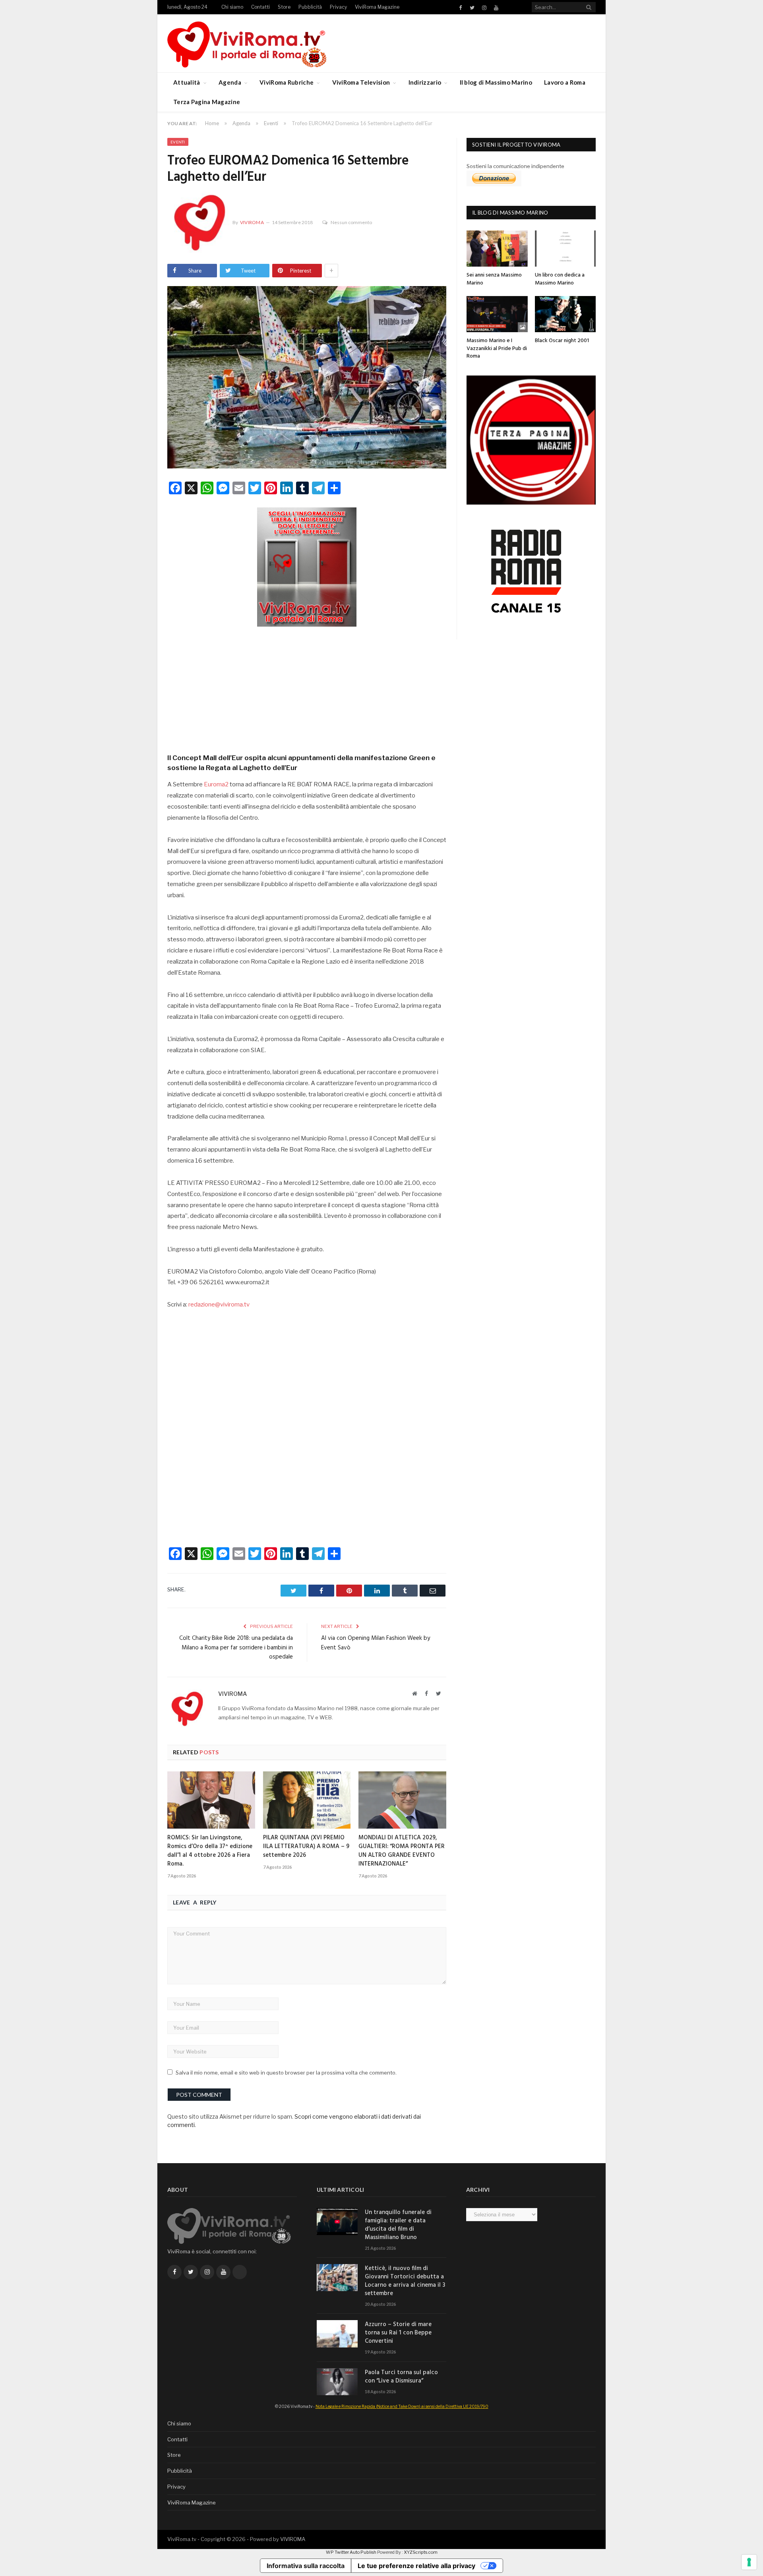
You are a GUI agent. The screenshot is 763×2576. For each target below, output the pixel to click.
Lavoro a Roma (565, 82)
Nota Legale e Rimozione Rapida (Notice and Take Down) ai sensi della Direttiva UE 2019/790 (402, 2406)
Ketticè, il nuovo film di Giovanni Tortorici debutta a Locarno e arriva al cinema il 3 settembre (405, 2281)
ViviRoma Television (361, 82)
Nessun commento (351, 222)
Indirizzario (425, 82)
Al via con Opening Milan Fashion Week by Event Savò (376, 1643)
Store (284, 7)
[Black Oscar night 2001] (565, 314)
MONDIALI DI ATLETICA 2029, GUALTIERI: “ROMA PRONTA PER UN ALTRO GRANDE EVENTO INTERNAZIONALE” (402, 1851)
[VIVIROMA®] (247, 43)
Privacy (338, 7)
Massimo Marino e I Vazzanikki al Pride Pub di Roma (497, 348)
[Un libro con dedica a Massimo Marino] (565, 249)
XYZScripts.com (421, 2552)
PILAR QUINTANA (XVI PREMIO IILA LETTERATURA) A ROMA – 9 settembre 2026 (306, 1846)
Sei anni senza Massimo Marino (494, 279)
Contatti (260, 7)
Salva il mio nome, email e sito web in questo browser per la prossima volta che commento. (286, 2073)
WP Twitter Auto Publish (351, 2552)
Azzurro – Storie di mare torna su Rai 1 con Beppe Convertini (398, 2333)
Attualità (187, 82)
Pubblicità (310, 7)
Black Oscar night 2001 (562, 341)
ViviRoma (252, 222)
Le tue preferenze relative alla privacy (416, 2566)
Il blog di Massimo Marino (496, 82)
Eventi (178, 142)
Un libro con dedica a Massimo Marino (560, 279)
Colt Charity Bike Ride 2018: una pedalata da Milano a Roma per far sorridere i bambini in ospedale (236, 1648)
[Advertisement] (307, 687)
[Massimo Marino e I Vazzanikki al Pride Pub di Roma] (497, 314)
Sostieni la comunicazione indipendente (515, 166)
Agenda (230, 82)
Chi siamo (232, 7)
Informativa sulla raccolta (306, 2566)
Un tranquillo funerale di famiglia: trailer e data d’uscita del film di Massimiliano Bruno (398, 2225)
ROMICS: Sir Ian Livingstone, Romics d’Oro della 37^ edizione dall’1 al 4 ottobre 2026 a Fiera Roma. (210, 1851)
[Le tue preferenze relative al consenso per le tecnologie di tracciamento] (749, 2562)
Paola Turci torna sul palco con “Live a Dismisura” (401, 2377)
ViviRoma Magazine (377, 7)
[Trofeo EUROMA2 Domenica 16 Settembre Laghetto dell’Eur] (307, 378)
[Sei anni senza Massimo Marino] (497, 249)
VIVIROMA (293, 2539)
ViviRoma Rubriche (287, 82)
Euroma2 (216, 784)
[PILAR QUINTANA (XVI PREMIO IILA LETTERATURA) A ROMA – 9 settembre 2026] (307, 1800)
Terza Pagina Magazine (207, 102)
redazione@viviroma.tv (219, 1304)
